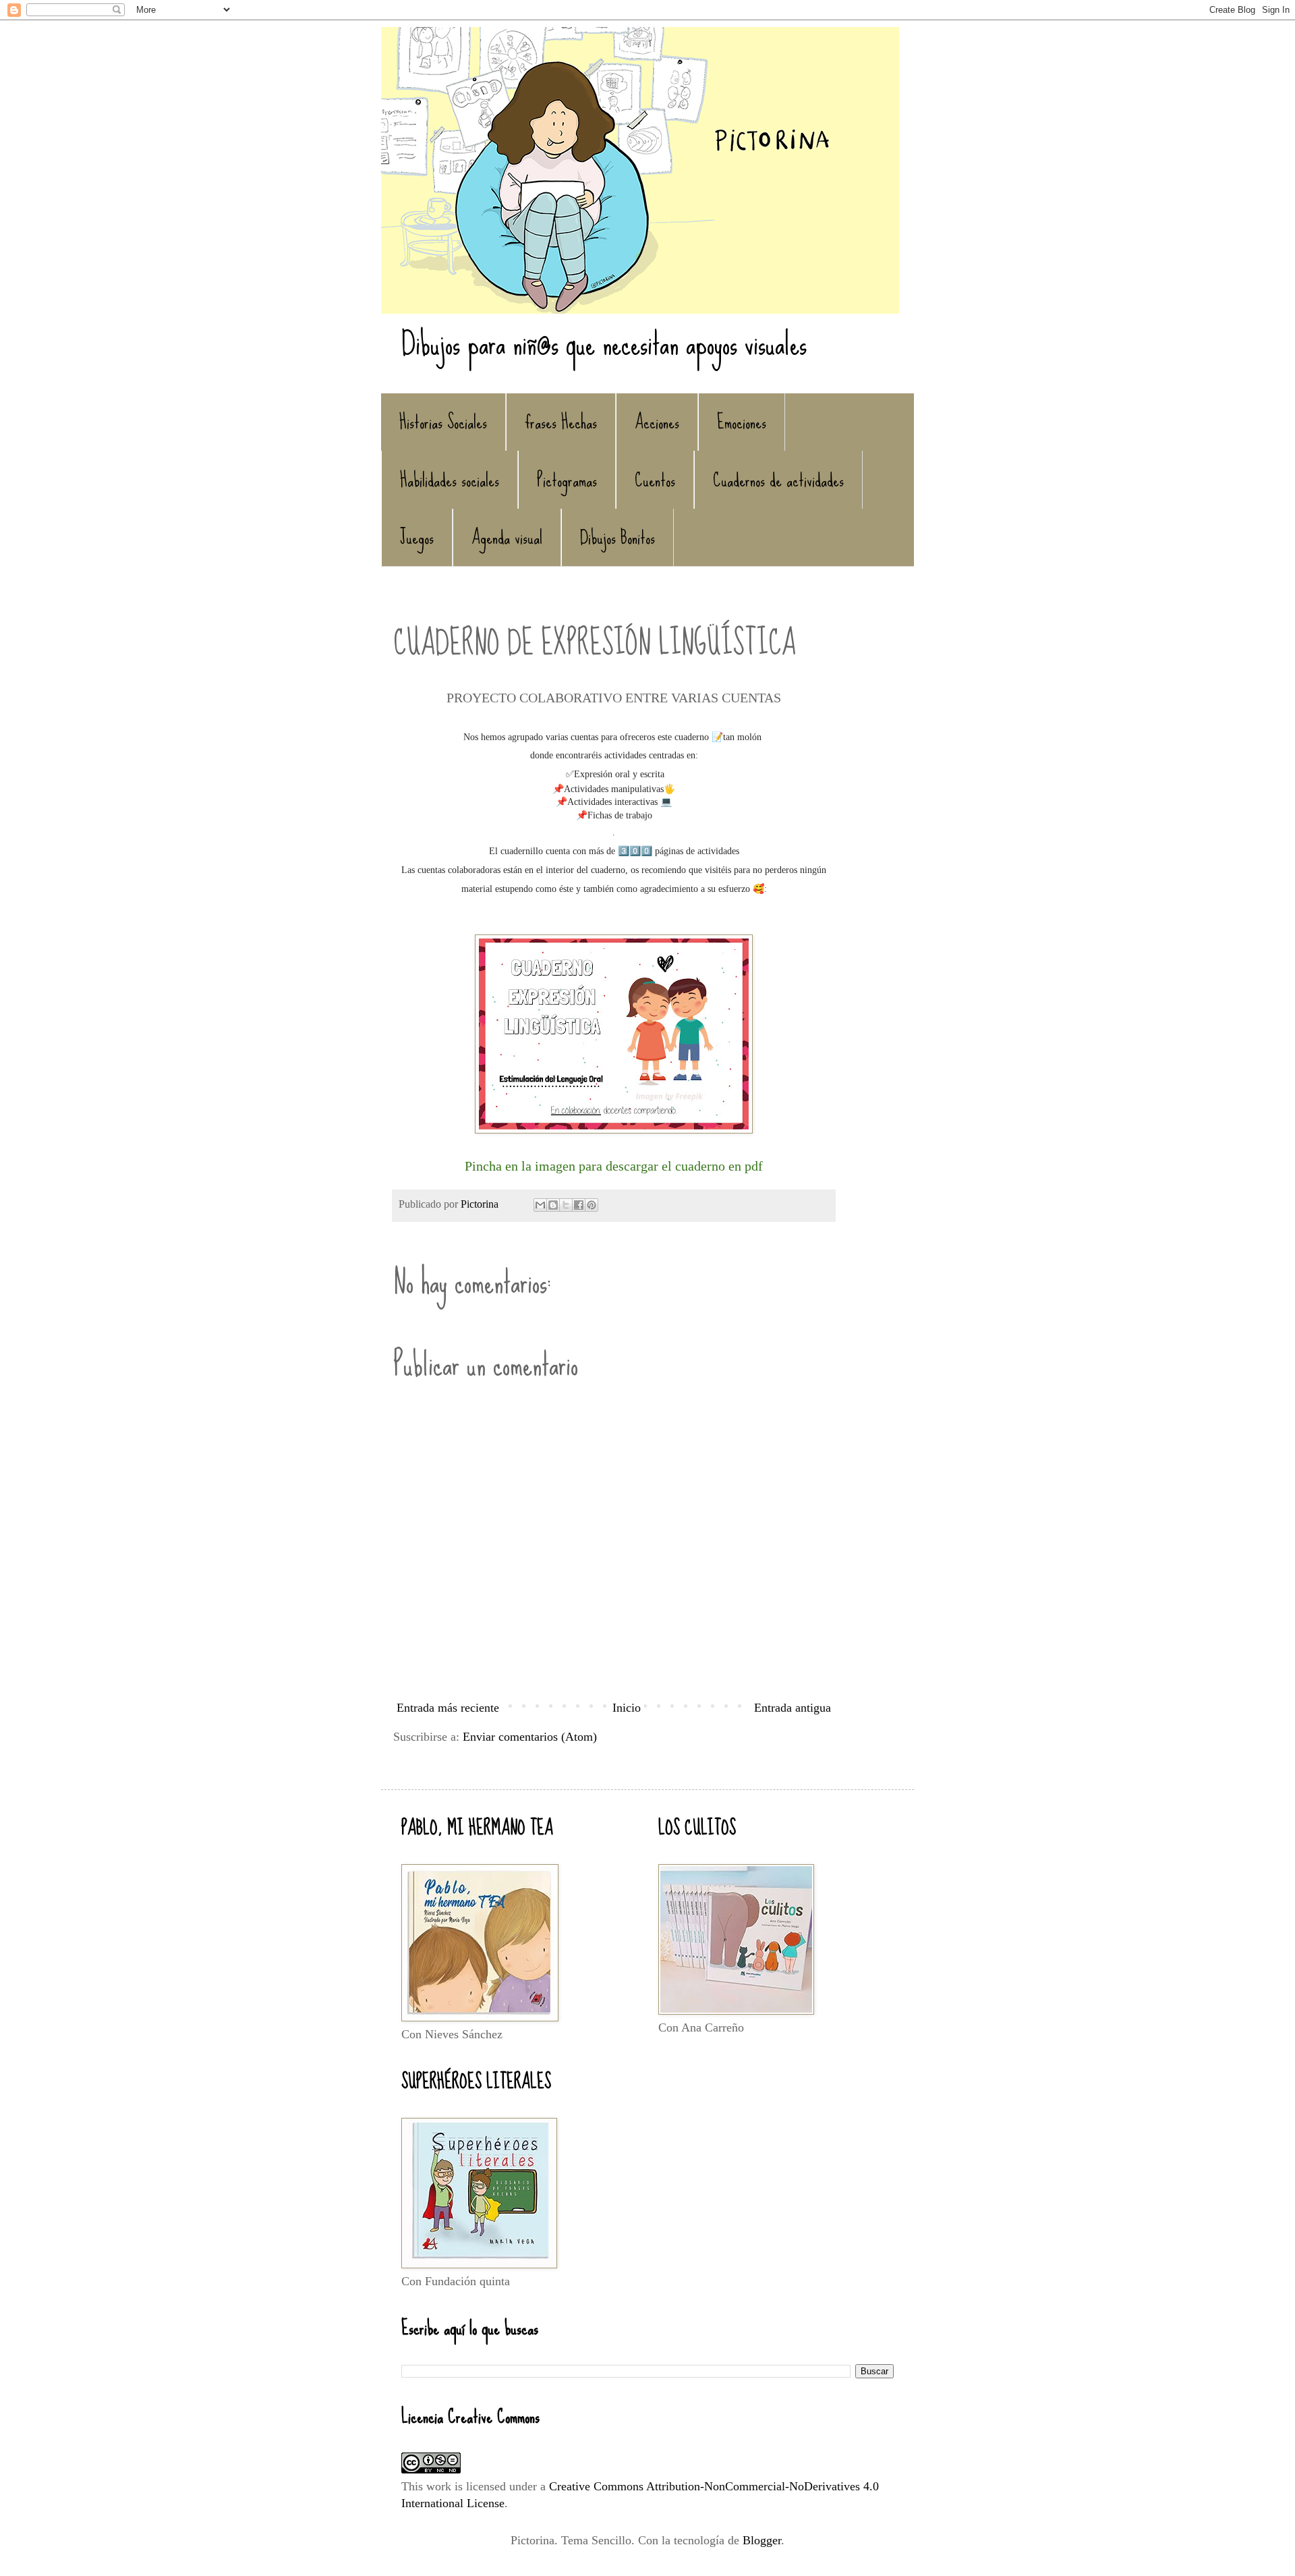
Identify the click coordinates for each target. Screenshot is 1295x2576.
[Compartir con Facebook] (579, 1205)
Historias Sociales (443, 422)
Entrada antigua (793, 1708)
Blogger (762, 2540)
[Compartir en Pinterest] (592, 1205)
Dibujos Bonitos (617, 537)
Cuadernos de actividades (778, 480)
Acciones (657, 422)
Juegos (417, 537)
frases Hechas (561, 422)
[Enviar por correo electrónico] (540, 1205)
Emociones (742, 422)
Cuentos (655, 480)
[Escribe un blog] (553, 1205)
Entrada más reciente (448, 1708)
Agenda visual (507, 537)
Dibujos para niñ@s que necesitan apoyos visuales (604, 343)
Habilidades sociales (450, 480)
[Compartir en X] (566, 1205)
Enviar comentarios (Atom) (530, 1737)
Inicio (627, 1708)
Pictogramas (567, 480)
